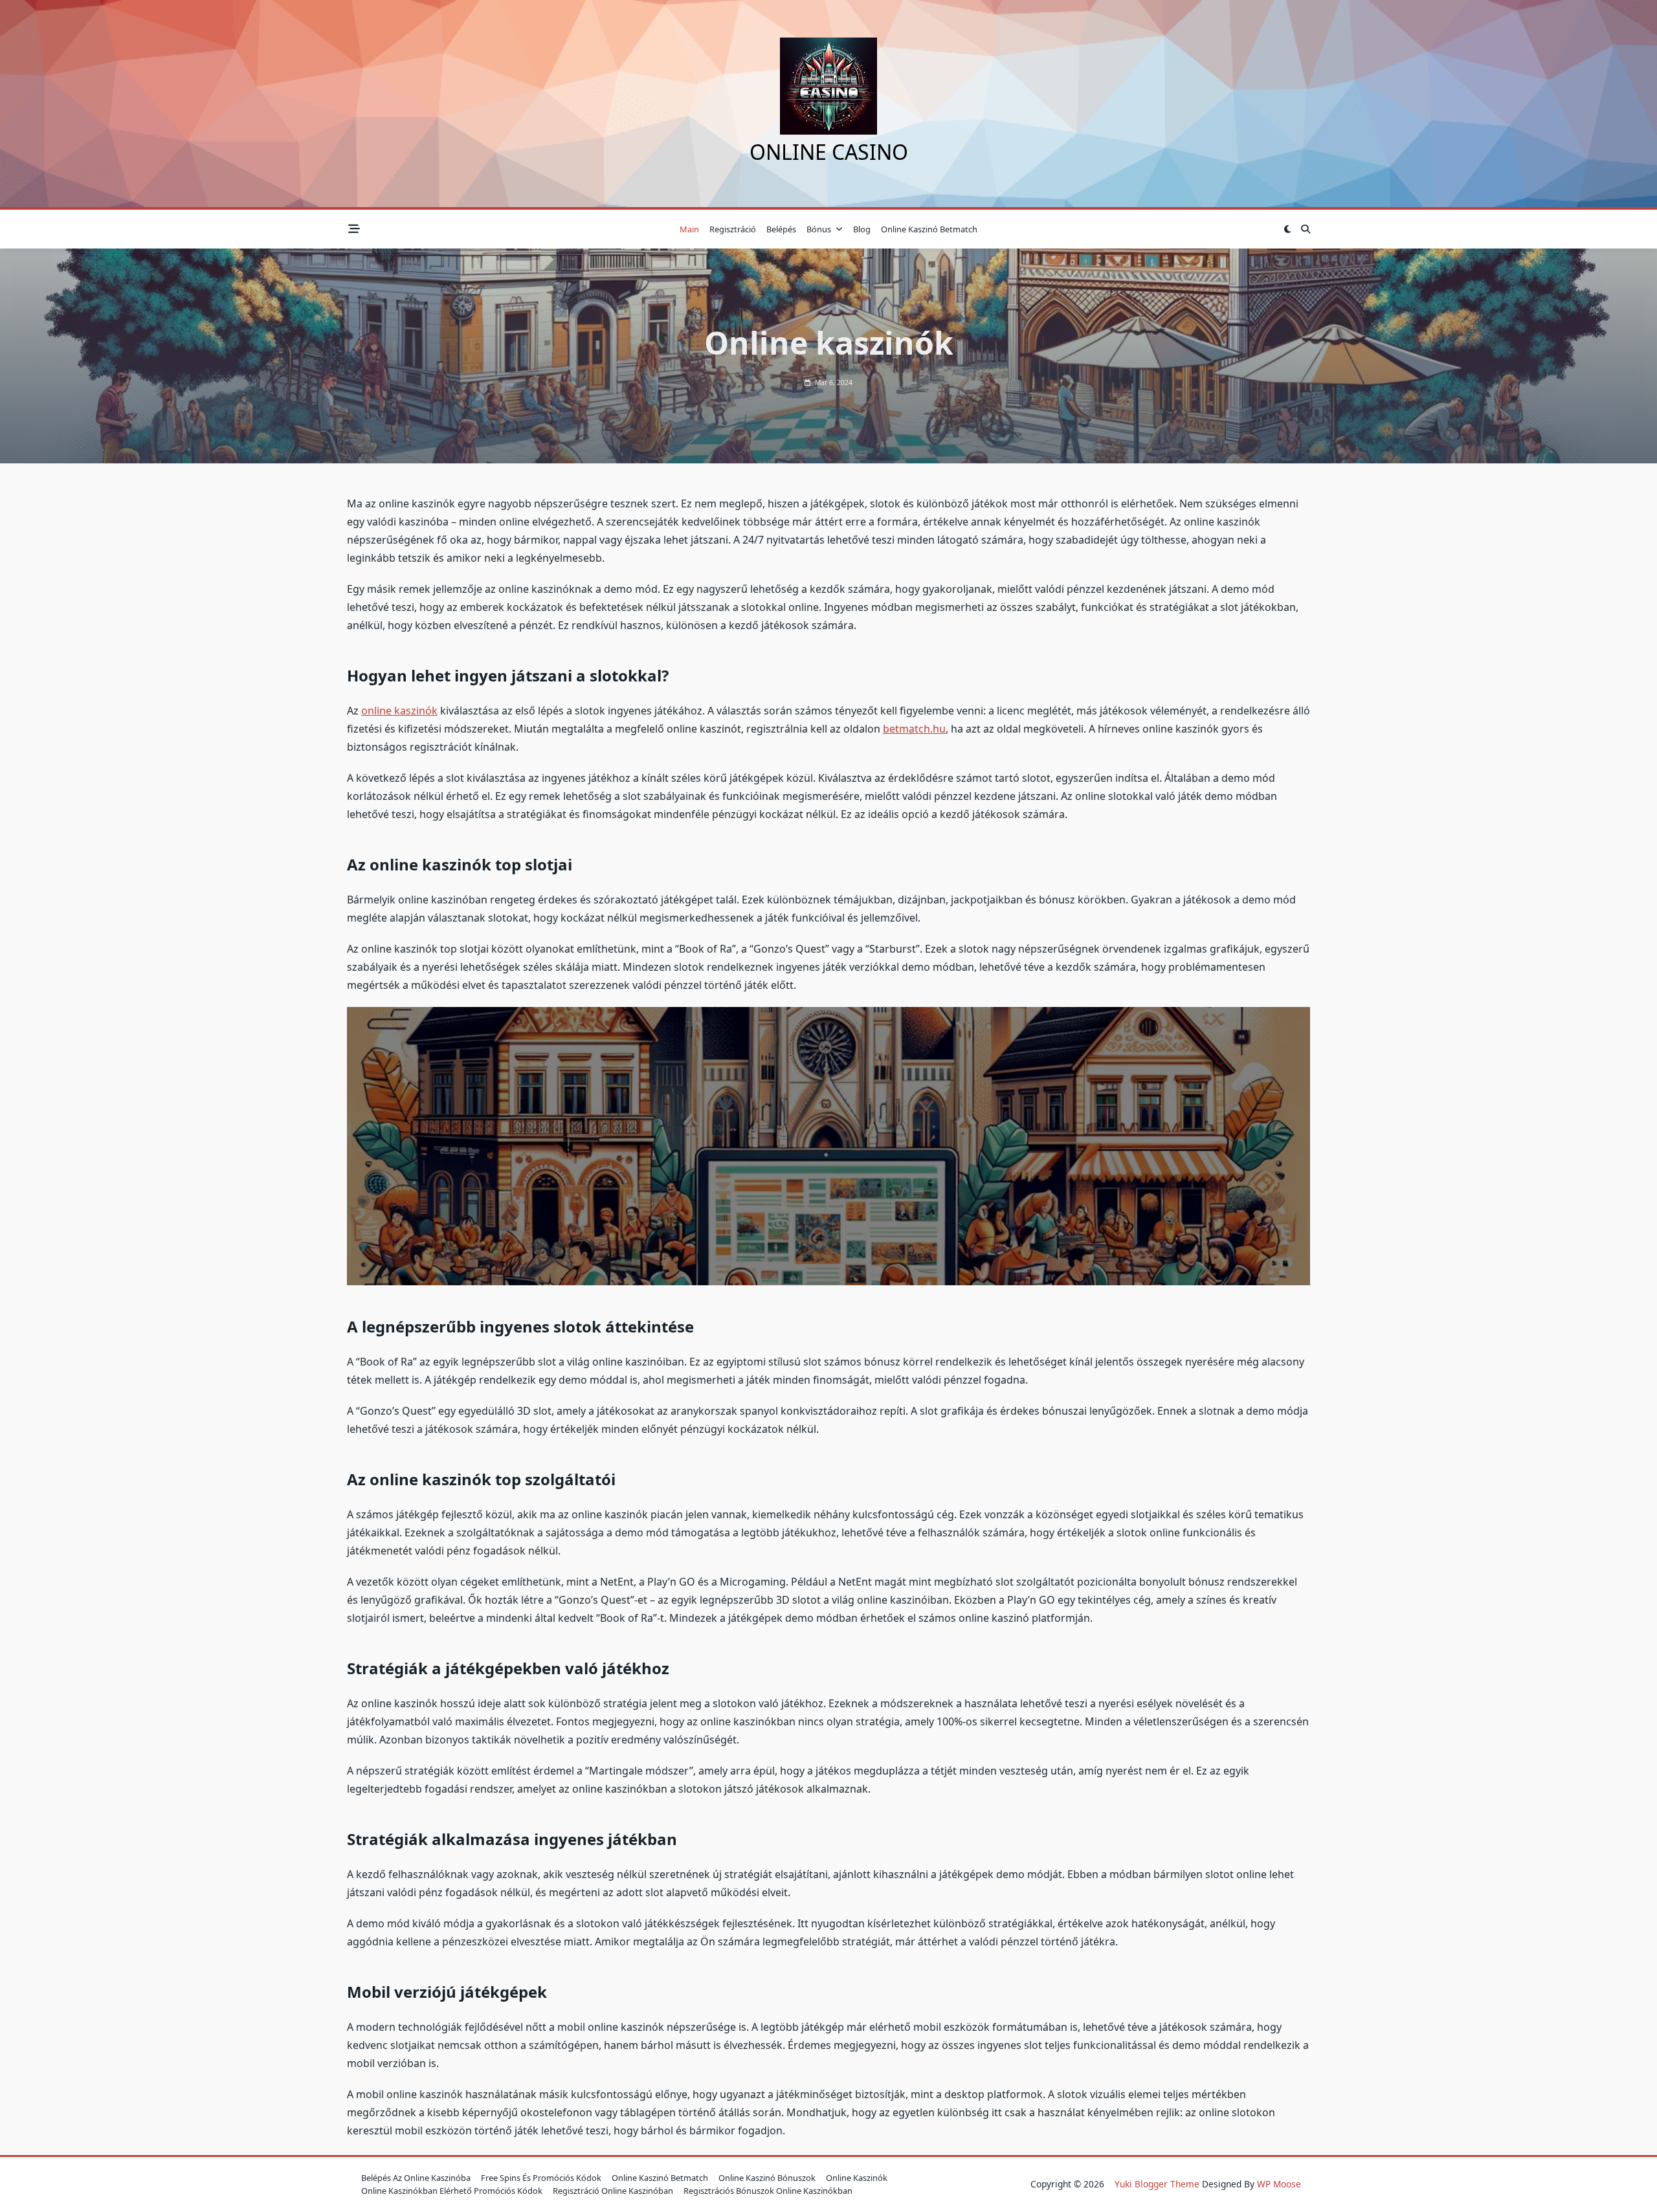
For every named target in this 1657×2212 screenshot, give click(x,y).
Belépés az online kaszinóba (416, 2178)
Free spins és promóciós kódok (541, 2178)
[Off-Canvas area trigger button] (354, 229)
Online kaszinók (857, 2178)
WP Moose (1279, 2184)
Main (689, 229)
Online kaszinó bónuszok (767, 2178)
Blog (862, 229)
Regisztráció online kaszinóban (613, 2191)
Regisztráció (733, 229)
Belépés (781, 229)
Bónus (819, 229)
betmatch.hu (914, 729)
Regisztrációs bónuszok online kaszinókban (768, 2191)
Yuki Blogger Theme (1157, 2184)
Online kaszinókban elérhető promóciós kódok (452, 2191)
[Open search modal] (1306, 229)
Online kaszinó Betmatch (929, 229)
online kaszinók (399, 711)
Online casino (829, 152)
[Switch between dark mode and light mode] (1287, 229)
